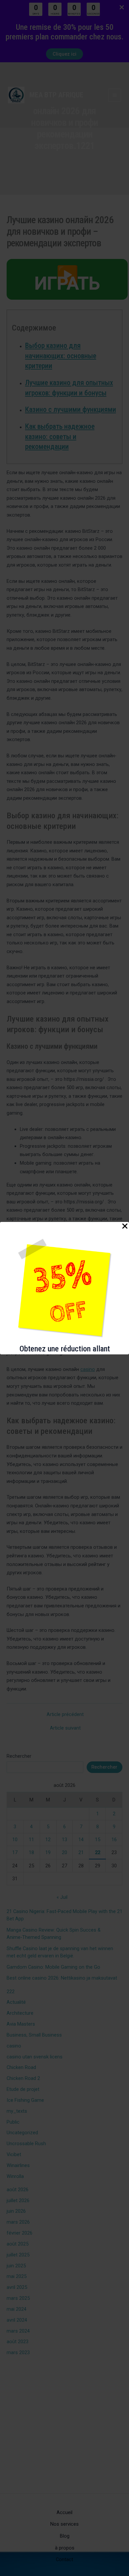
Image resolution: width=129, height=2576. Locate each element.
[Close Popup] (125, 1227)
